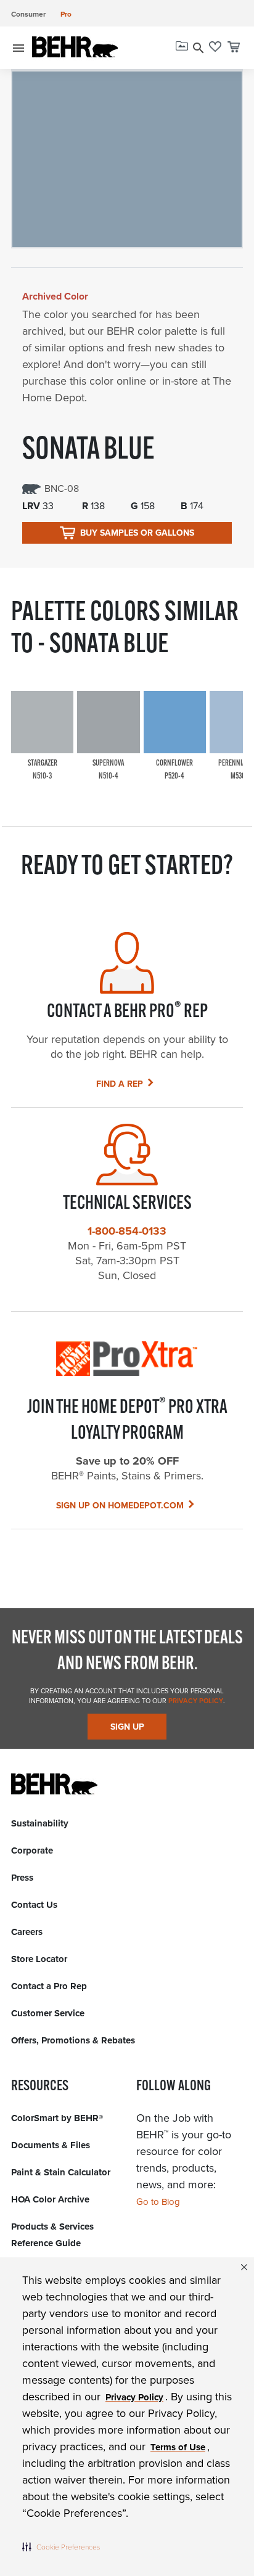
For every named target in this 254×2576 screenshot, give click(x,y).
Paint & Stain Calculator (61, 2172)
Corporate (32, 1850)
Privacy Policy (195, 1701)
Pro (66, 14)
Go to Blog (158, 2202)
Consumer (28, 14)
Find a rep (120, 1084)
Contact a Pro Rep (49, 1986)
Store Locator (39, 1959)
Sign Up (127, 1727)
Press (22, 1878)
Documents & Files (51, 2145)
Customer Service (48, 2013)
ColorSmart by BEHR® (57, 2118)
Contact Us (34, 1905)
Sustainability (40, 1823)
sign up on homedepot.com (120, 1506)
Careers (27, 1932)
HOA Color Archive (50, 2199)
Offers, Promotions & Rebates (73, 2040)
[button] (61, 2546)
